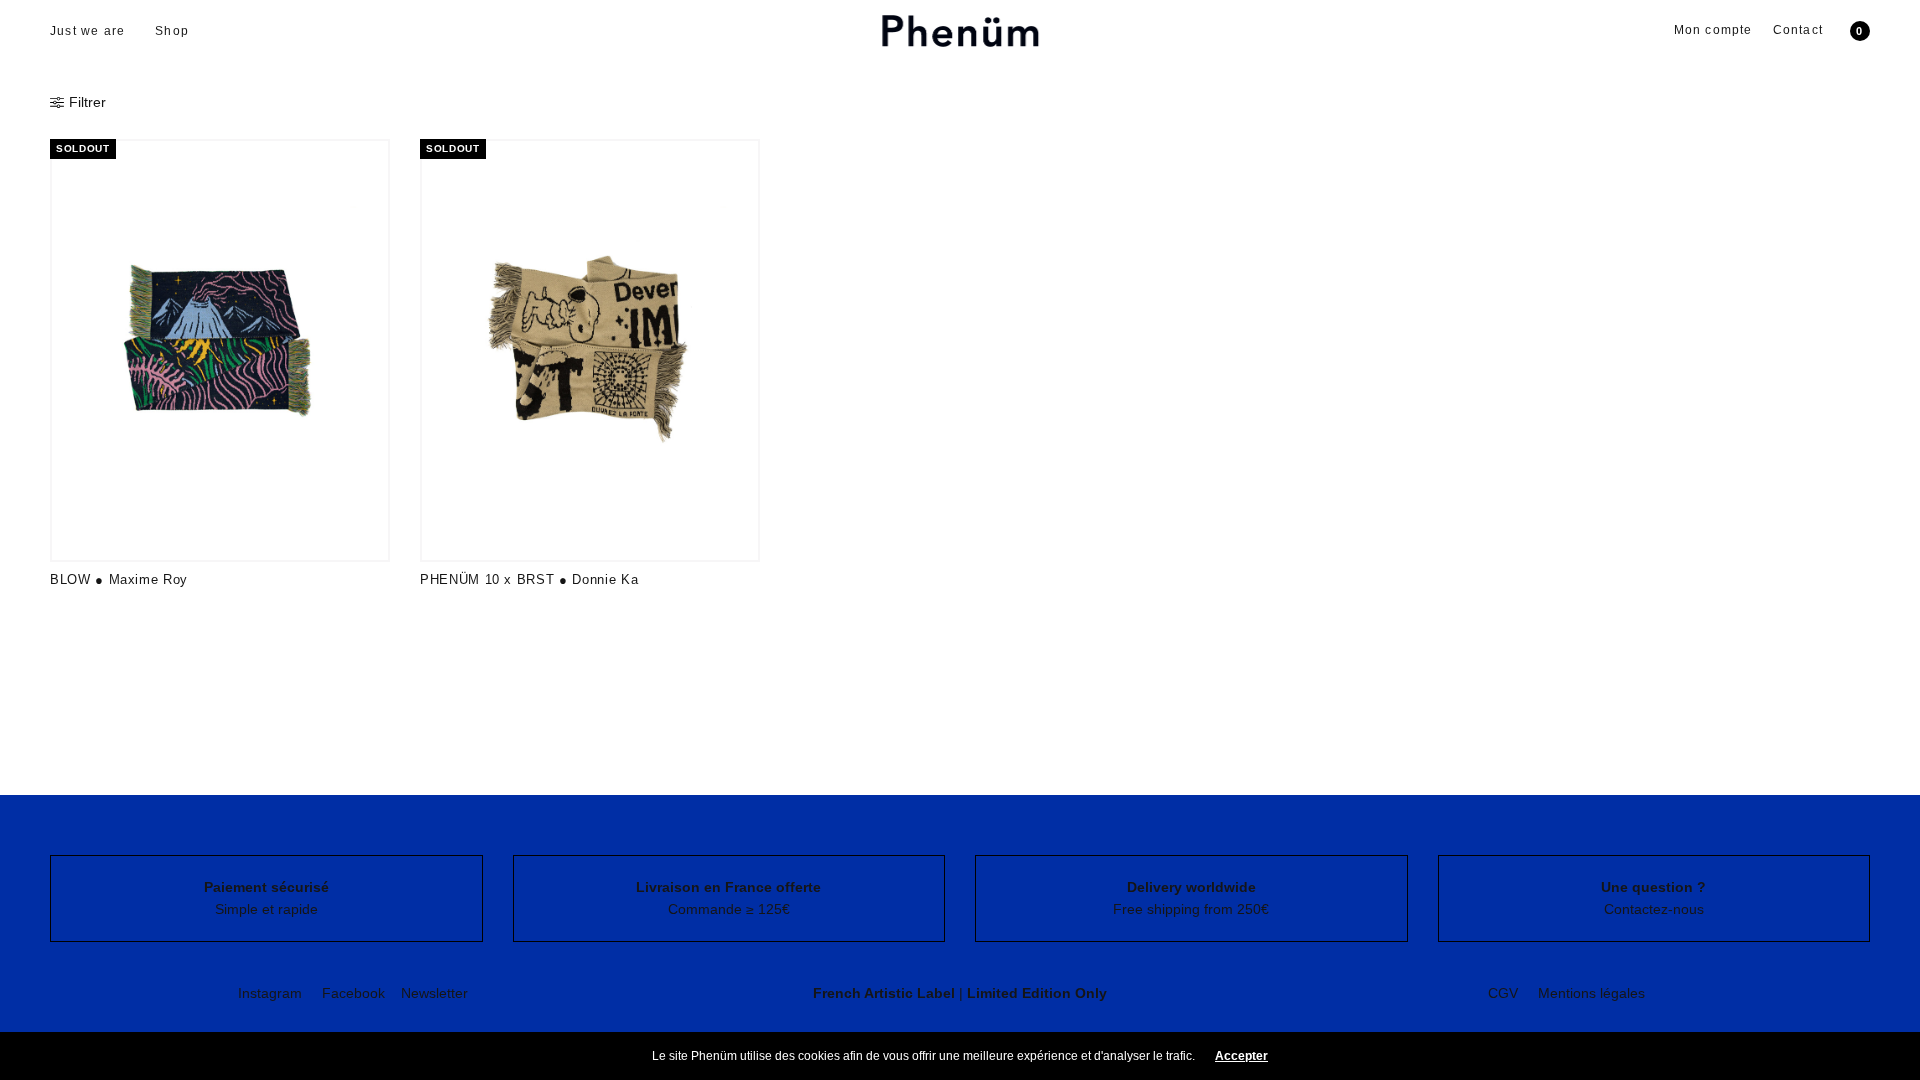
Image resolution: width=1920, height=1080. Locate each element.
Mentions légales (1591, 993)
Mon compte (1713, 30)
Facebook (353, 993)
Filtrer (87, 102)
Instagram (270, 993)
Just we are (87, 31)
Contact (1798, 30)
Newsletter (434, 993)
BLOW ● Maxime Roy (119, 579)
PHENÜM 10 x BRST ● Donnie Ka (529, 579)
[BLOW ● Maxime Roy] (220, 350)
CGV (1503, 993)
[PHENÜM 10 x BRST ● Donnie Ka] (590, 350)
